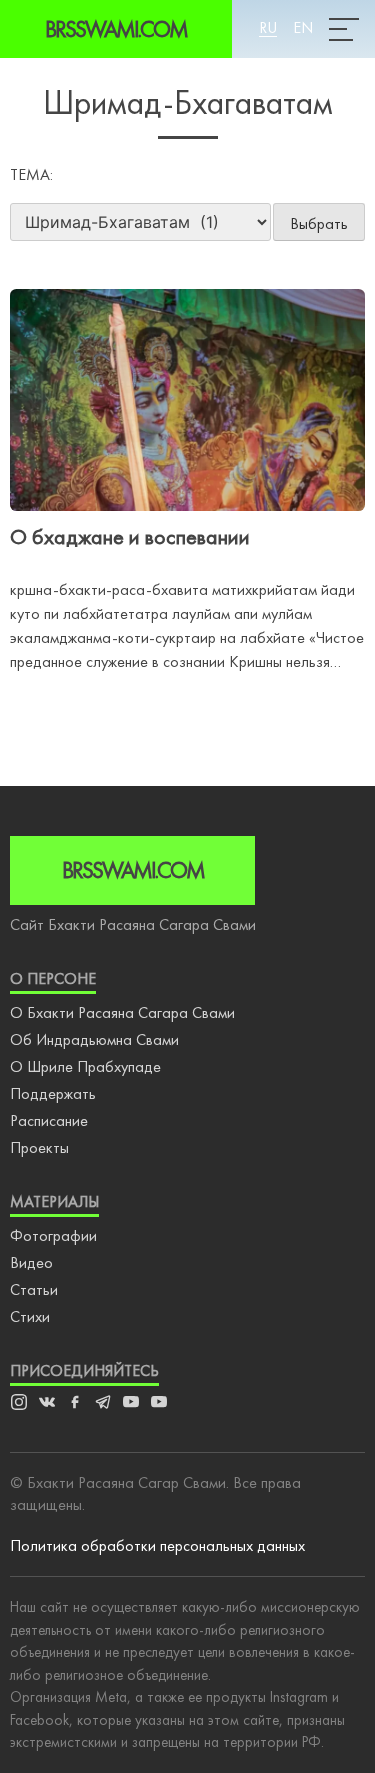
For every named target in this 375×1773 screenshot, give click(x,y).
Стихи (30, 1316)
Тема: (31, 174)
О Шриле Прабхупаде (85, 1066)
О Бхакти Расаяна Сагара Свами (122, 1012)
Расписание (49, 1120)
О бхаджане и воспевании (130, 537)
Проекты (39, 1147)
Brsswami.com (116, 29)
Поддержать (53, 1093)
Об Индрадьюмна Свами (94, 1039)
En (303, 27)
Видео (31, 1262)
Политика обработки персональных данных (157, 1545)
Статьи (34, 1289)
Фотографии (53, 1235)
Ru (268, 27)
